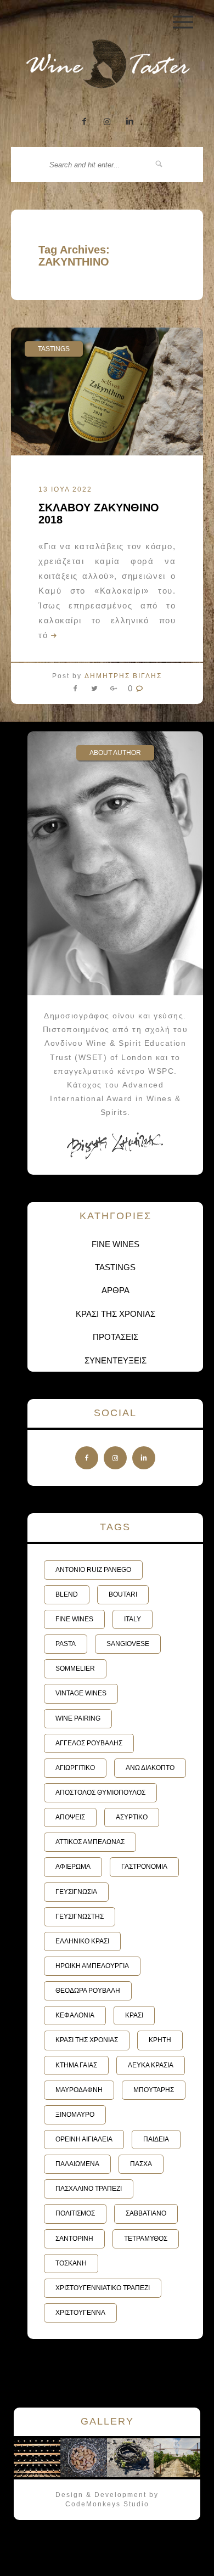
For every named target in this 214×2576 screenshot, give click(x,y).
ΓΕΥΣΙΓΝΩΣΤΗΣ (80, 1917)
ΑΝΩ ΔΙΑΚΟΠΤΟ (150, 1768)
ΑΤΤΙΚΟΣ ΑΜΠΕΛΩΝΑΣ (90, 1842)
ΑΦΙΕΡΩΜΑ (73, 1867)
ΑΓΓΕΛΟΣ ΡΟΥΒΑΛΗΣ (89, 1743)
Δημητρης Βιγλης (123, 676)
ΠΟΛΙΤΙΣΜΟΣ (75, 2213)
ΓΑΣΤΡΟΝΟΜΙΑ (144, 1867)
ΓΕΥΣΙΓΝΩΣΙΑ (76, 1892)
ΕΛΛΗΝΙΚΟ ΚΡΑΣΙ (82, 1941)
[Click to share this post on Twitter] (94, 691)
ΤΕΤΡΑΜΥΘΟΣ (146, 2239)
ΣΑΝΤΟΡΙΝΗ (74, 2239)
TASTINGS (54, 349)
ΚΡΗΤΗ (160, 2040)
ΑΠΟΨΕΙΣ (70, 1817)
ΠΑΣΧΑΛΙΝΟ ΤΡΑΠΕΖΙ (89, 2189)
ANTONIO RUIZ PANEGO (93, 1570)
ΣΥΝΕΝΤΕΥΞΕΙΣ (116, 1360)
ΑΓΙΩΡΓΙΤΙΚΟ (75, 1768)
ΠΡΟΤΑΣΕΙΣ (116, 1337)
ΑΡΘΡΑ (116, 1290)
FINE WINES (116, 1244)
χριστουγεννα (80, 2313)
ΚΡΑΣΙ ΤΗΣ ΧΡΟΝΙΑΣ (116, 1314)
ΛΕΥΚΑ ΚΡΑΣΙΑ (151, 2065)
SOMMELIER (75, 1669)
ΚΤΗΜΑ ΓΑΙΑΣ (76, 2065)
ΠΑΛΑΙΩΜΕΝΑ (77, 2164)
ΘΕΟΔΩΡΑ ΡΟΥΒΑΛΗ (88, 1991)
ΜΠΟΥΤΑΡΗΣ (154, 2090)
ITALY (133, 1619)
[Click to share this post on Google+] (114, 691)
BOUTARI (123, 1594)
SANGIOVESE (128, 1644)
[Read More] (53, 635)
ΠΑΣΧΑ (141, 2164)
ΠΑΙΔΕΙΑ (156, 2139)
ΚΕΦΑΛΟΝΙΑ (75, 2015)
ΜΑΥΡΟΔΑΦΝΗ (79, 2090)
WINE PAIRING (78, 1718)
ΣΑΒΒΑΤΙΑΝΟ (146, 2213)
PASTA (66, 1644)
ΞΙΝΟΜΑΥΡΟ (75, 2115)
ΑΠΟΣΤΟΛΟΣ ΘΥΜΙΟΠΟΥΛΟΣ (100, 1793)
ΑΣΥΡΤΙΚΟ (132, 1817)
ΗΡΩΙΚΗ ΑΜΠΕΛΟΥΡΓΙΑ (92, 1966)
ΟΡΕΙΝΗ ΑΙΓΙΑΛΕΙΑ (84, 2139)
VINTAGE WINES (81, 1693)
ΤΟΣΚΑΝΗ (71, 2263)
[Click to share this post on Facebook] (78, 691)
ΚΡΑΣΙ (134, 2015)
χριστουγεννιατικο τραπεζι (103, 2288)
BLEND (67, 1594)
